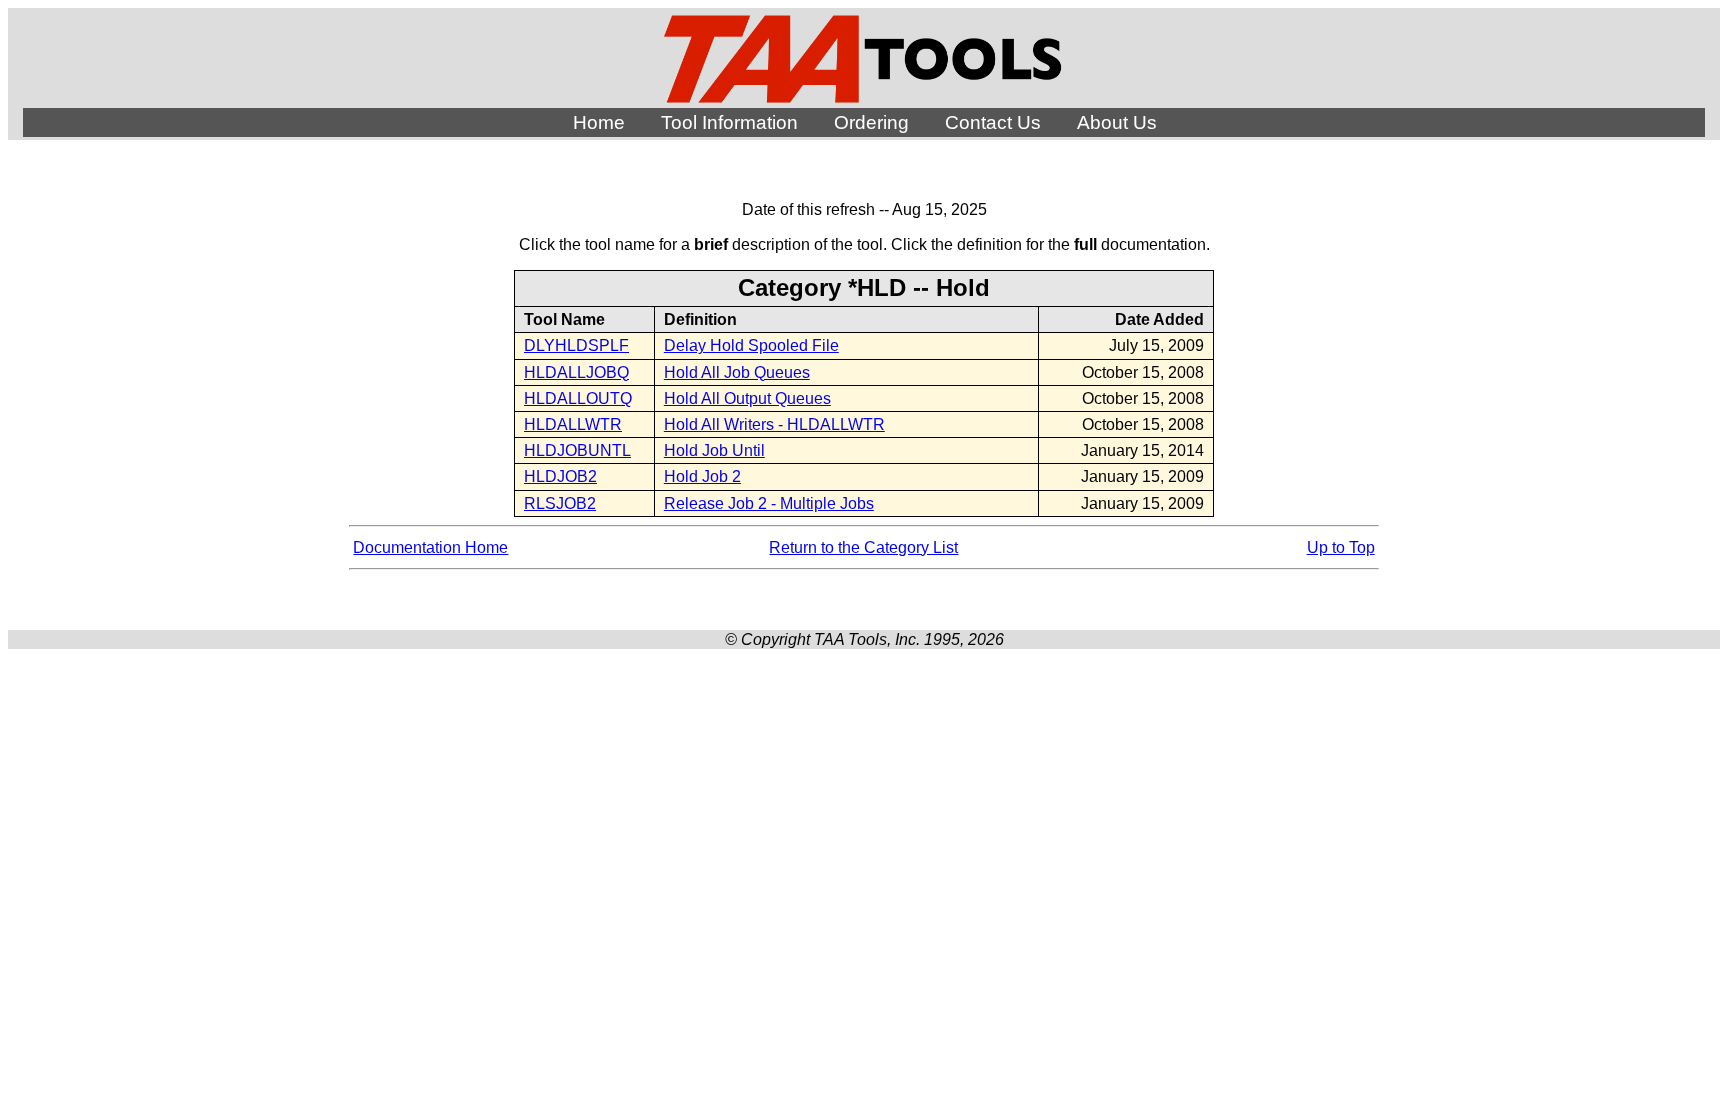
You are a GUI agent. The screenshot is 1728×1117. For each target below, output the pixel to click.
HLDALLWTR (573, 424)
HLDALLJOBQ (576, 372)
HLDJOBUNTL (577, 450)
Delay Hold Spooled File (751, 345)
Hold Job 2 (702, 476)
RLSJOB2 (560, 503)
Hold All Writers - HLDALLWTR (774, 424)
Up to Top (1341, 547)
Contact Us (993, 122)
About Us (1117, 122)
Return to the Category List (863, 547)
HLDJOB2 (560, 476)
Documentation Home (430, 547)
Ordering (871, 122)
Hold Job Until (714, 450)
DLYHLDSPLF (576, 345)
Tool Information (729, 122)
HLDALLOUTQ (578, 398)
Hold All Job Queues (737, 372)
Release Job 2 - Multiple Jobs (769, 503)
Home (599, 122)
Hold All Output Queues (747, 398)
